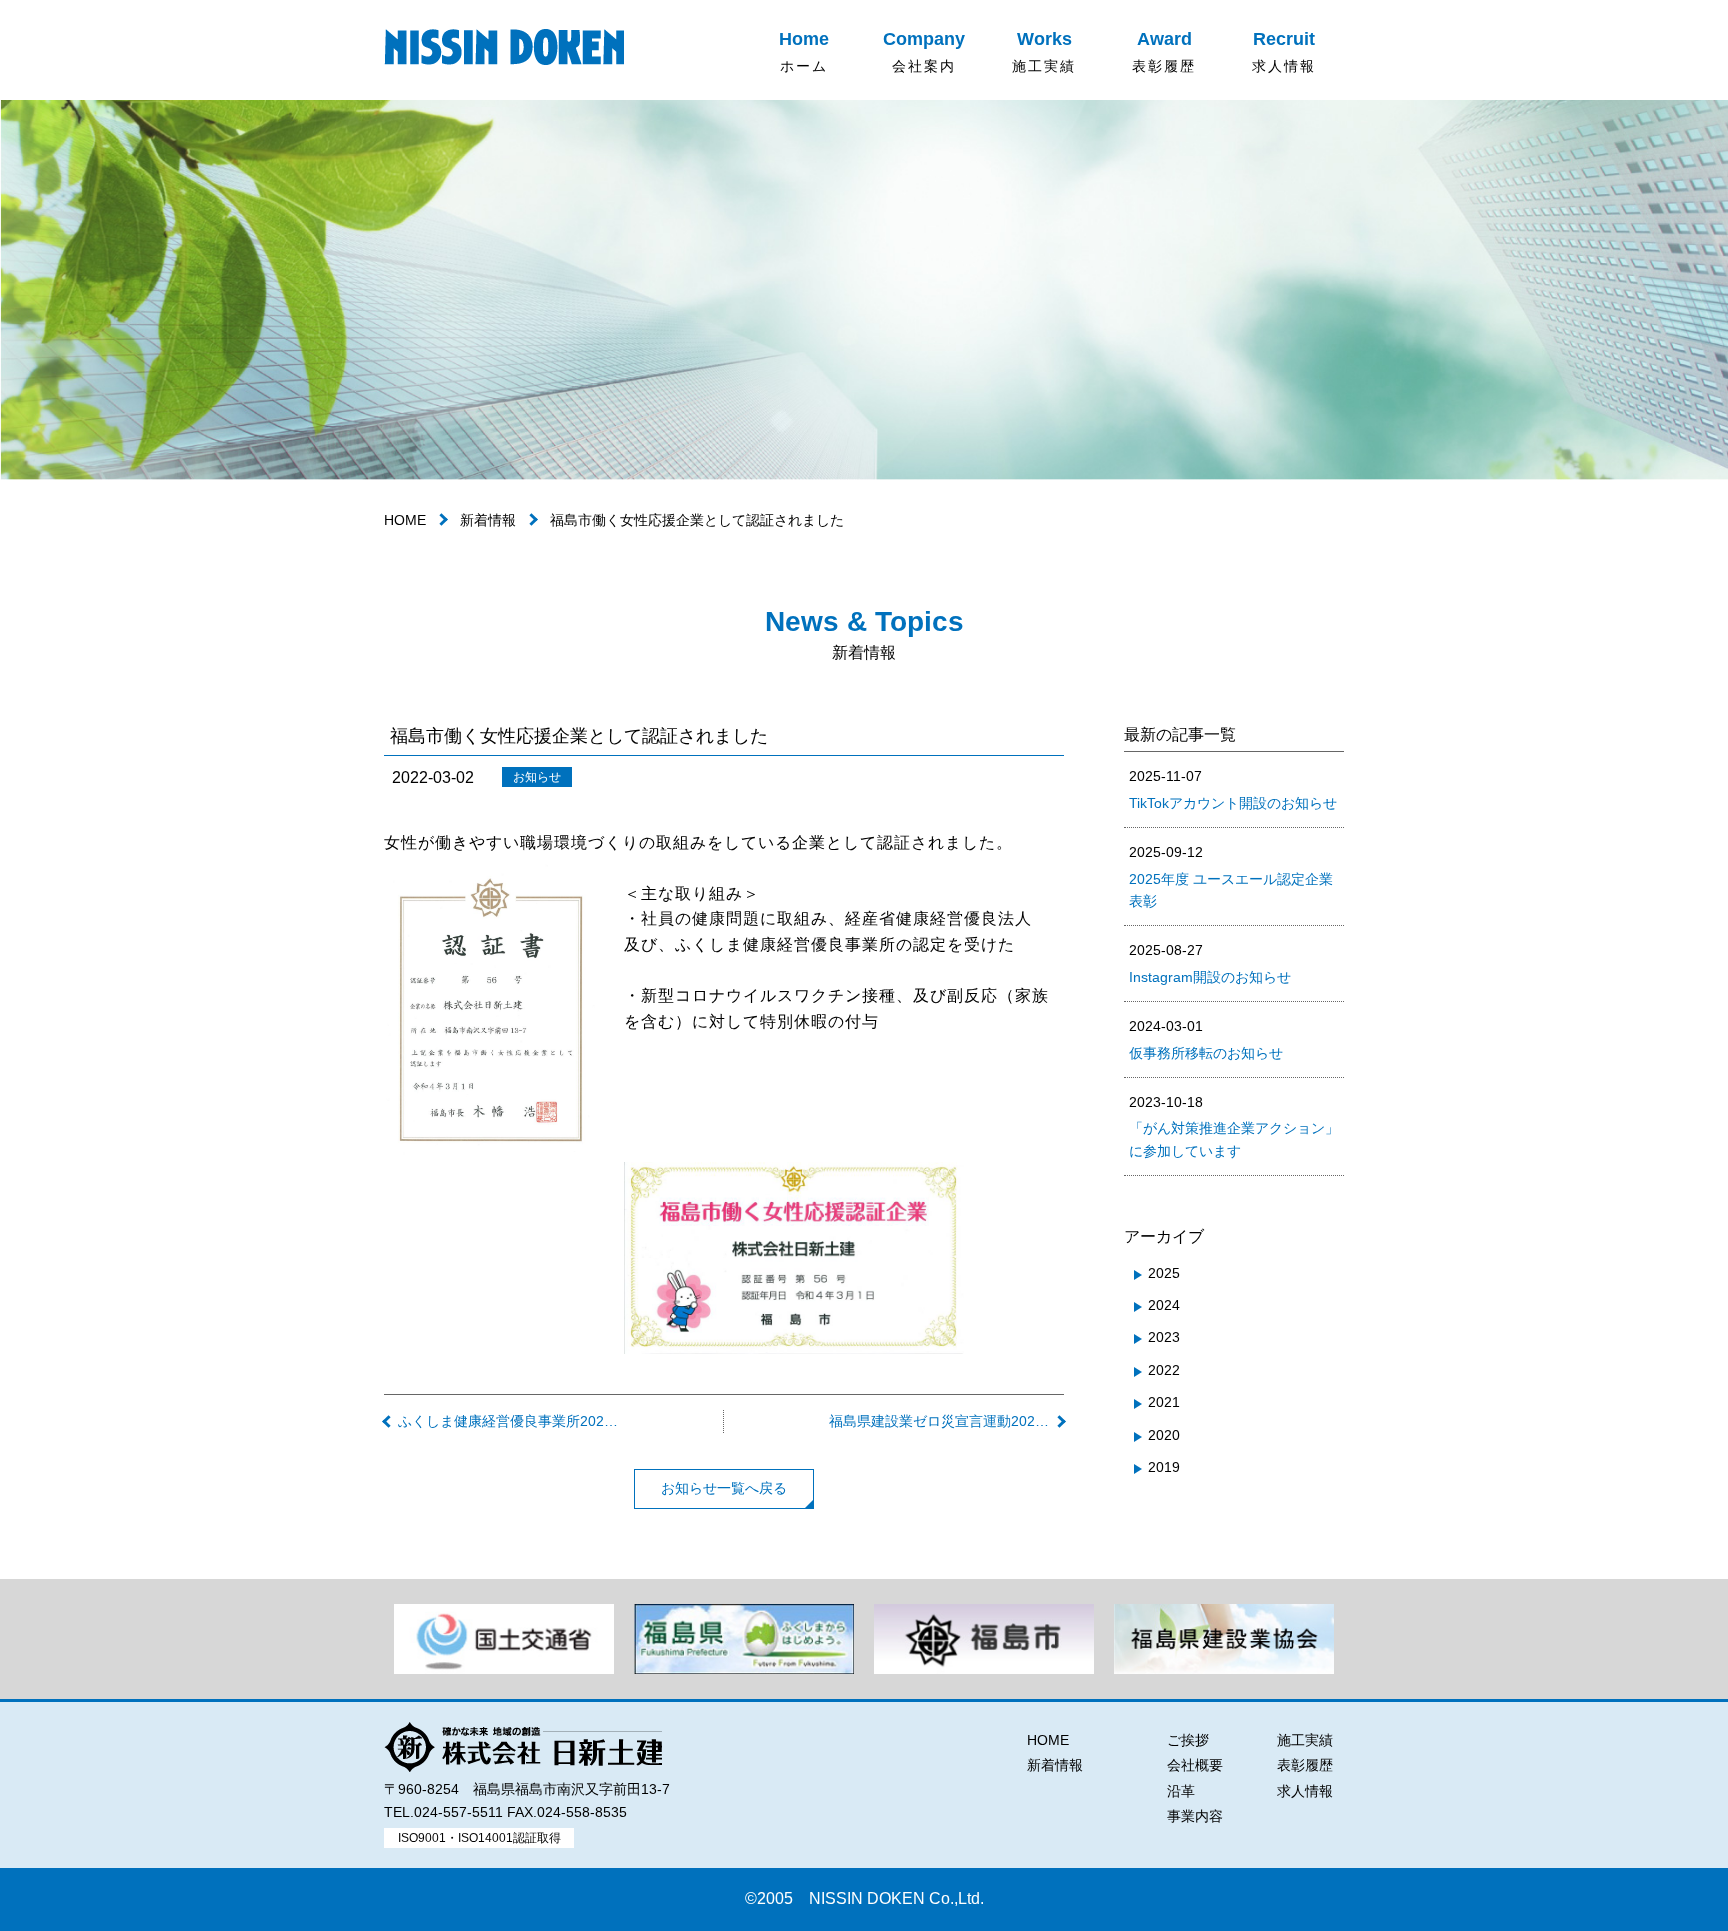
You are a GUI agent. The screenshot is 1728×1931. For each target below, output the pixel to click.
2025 (1164, 1273)
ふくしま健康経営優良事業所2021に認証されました (508, 1421)
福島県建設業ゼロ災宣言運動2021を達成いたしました (939, 1421)
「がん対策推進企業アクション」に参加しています (1234, 1126)
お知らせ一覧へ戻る (724, 1488)
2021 (1164, 1402)
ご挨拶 (1188, 1740)
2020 (1164, 1435)
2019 (1164, 1467)
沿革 (1181, 1791)
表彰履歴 (1305, 1765)
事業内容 (1195, 1816)
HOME (405, 520)
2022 (1164, 1370)
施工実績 (1305, 1740)
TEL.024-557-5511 (443, 1812)
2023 (1164, 1337)
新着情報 (488, 520)
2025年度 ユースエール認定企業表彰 (1231, 876)
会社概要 (1195, 1765)
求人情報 (1305, 1791)
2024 (1164, 1305)
